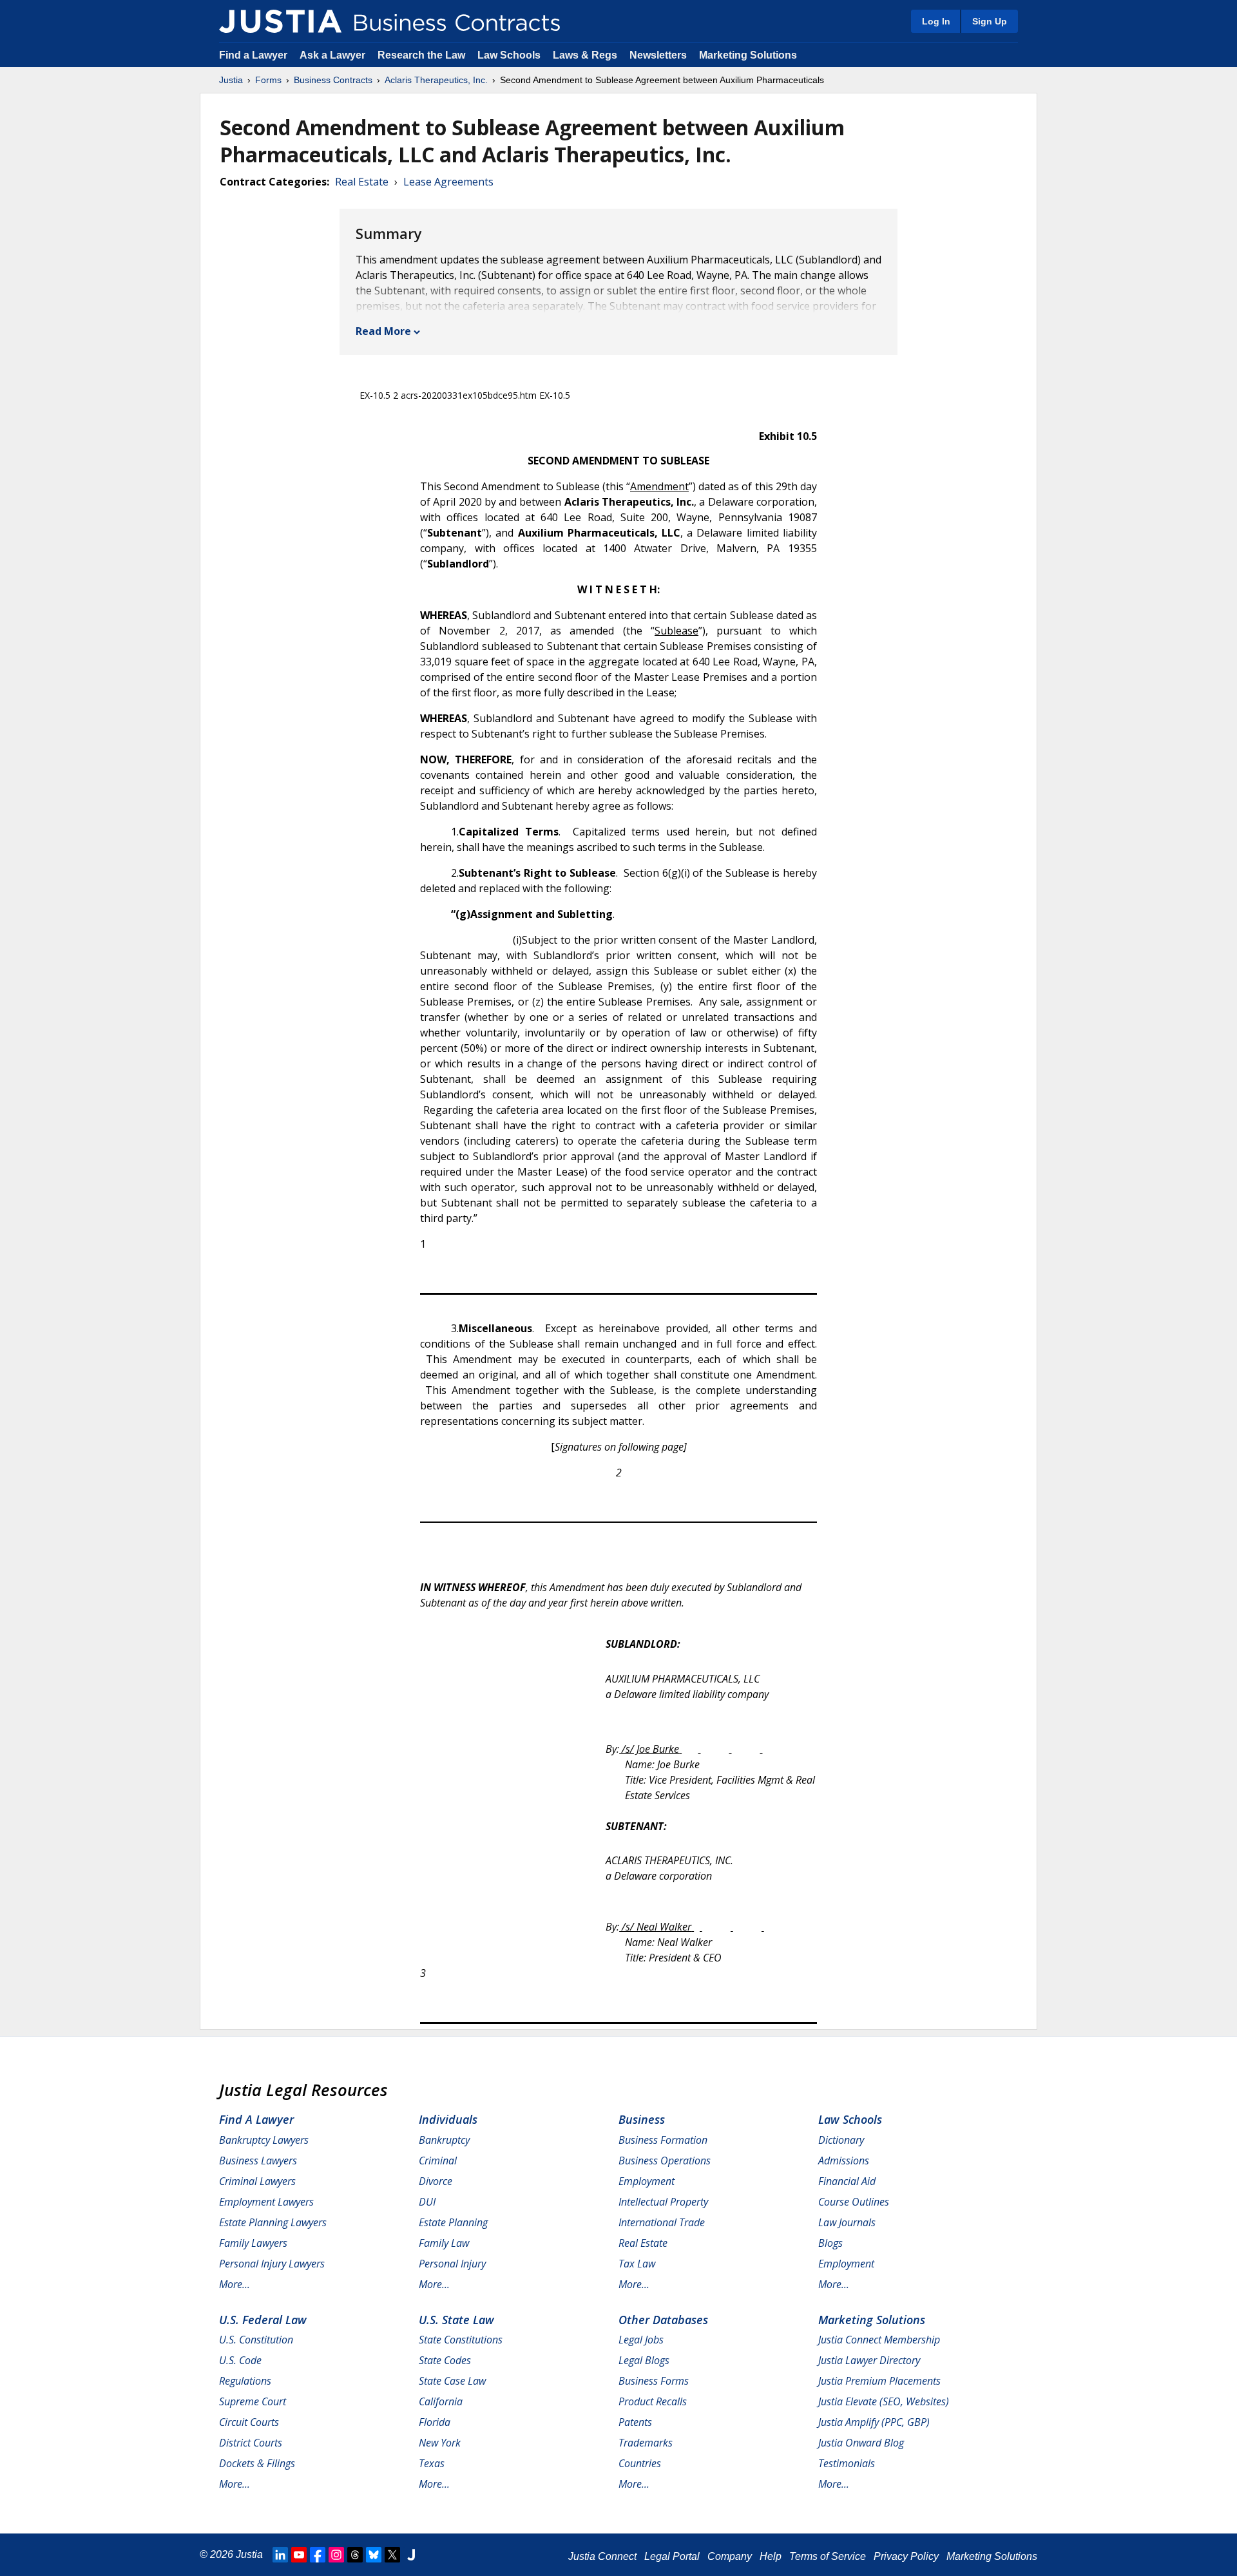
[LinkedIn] (280, 2555)
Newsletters (658, 55)
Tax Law (637, 2264)
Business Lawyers (258, 2161)
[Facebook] (318, 2555)
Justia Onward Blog (861, 2443)
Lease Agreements (448, 182)
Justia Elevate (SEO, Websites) (884, 2401)
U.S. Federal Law (263, 2320)
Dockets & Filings (257, 2463)
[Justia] (280, 21)
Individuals (448, 2119)
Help (771, 2556)
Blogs (830, 2243)
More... (235, 2284)
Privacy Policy (906, 2556)
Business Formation (663, 2140)
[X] (392, 2555)
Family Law (444, 2243)
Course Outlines (854, 2202)
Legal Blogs (644, 2360)
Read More (383, 331)
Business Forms (654, 2381)
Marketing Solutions (748, 55)
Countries (640, 2463)
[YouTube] (299, 2555)
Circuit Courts (249, 2422)
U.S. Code (240, 2360)
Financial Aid (847, 2181)
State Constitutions (461, 2340)
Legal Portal (672, 2556)
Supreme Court (253, 2401)
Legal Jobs (641, 2340)
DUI (427, 2202)
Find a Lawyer (253, 55)
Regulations (245, 2381)
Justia (231, 80)
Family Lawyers (253, 2243)
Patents (635, 2422)
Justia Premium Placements (879, 2381)
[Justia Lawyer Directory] (411, 2555)
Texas (432, 2463)
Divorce (436, 2181)
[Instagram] (336, 2555)
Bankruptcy (444, 2140)
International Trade (662, 2222)
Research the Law (421, 55)
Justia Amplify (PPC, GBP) (874, 2422)
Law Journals (847, 2222)
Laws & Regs (585, 55)
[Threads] (355, 2555)
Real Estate (362, 182)
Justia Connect (602, 2556)
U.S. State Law (456, 2320)
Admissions (844, 2161)
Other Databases (663, 2320)
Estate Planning (453, 2222)
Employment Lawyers (266, 2202)
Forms (268, 80)
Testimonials (847, 2463)
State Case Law (452, 2381)
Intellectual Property (663, 2202)
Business (642, 2119)
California (441, 2401)
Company (730, 2556)
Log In (936, 21)
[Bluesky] (374, 2555)
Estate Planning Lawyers (273, 2222)
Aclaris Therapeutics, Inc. (436, 80)
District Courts (251, 2443)
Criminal (438, 2161)
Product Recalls (653, 2401)
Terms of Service (828, 2556)
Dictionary (841, 2140)
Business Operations (665, 2161)
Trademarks (646, 2443)
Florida (435, 2422)
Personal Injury (452, 2264)
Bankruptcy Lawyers (264, 2140)
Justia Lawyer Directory (869, 2360)
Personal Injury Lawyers (272, 2264)
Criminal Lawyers (257, 2181)
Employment (647, 2181)
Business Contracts (333, 80)
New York (440, 2443)
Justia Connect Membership (879, 2340)
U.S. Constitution (256, 2340)
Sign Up (990, 21)
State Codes (445, 2360)
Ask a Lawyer (334, 55)
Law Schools (509, 55)
